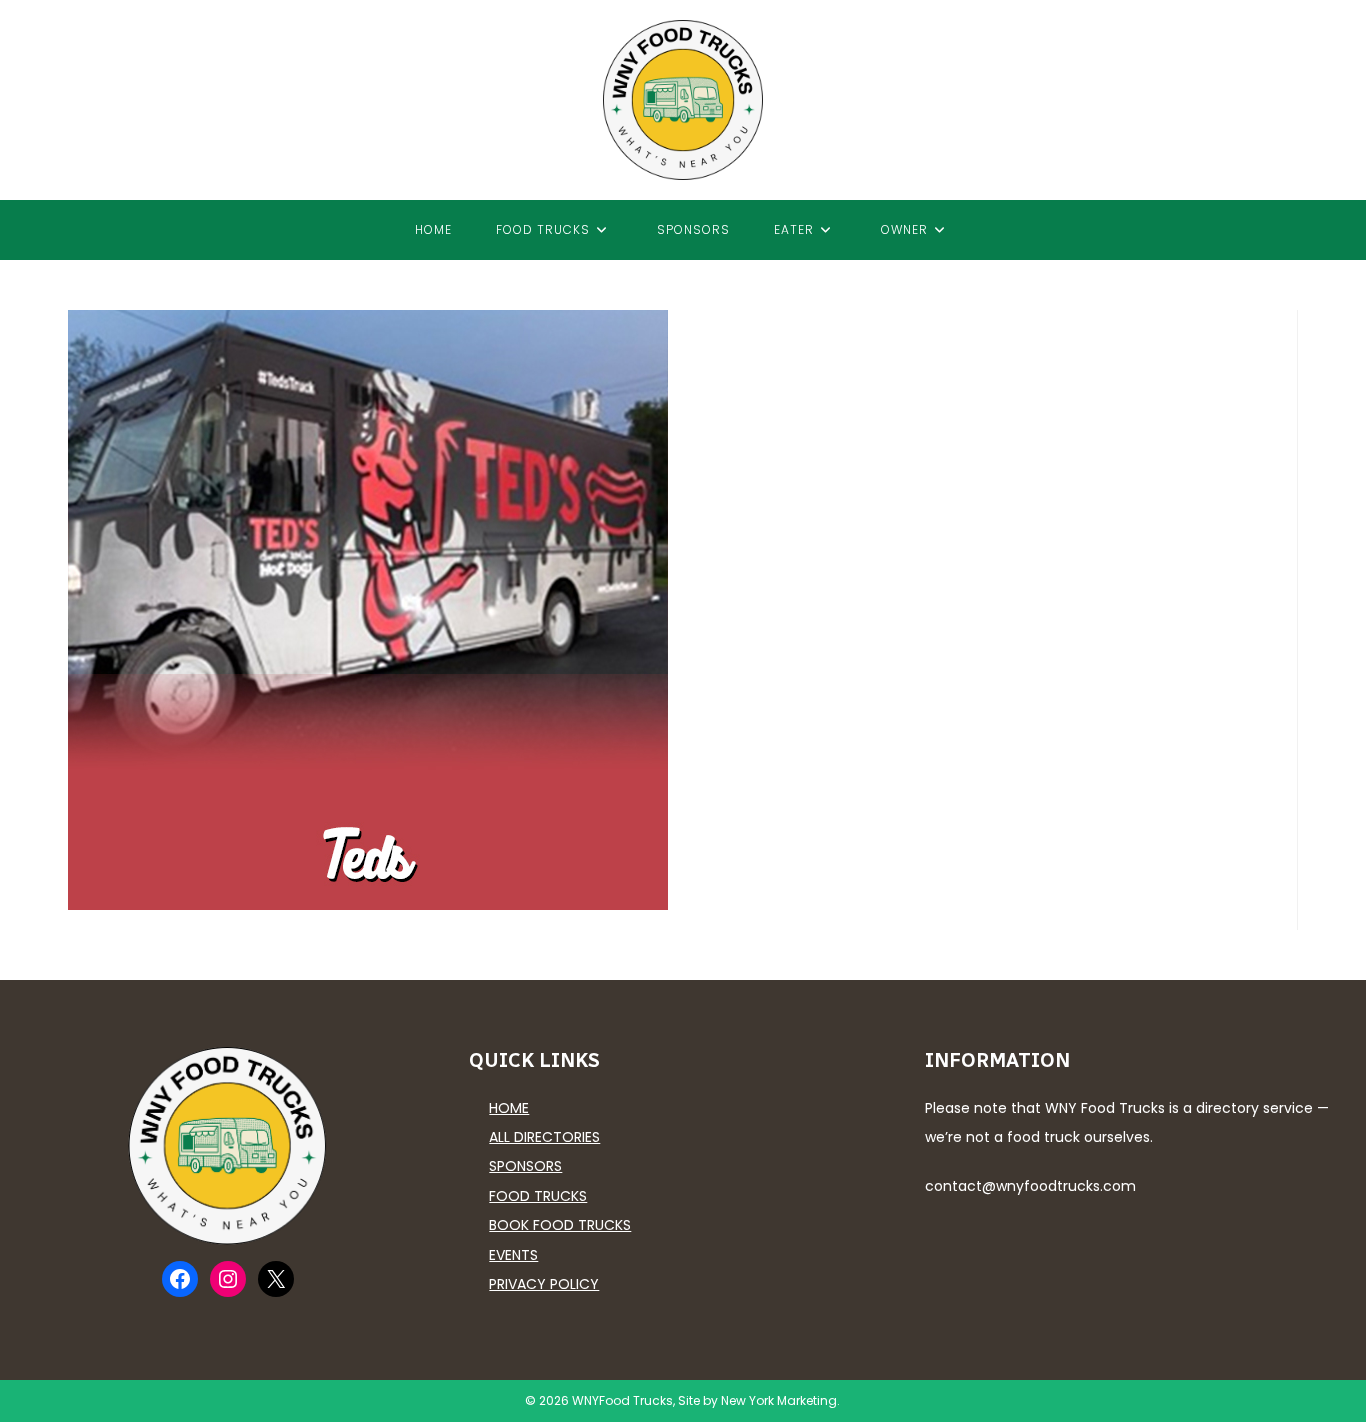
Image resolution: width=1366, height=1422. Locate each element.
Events (513, 1255)
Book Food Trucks (560, 1225)
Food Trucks (538, 1196)
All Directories (544, 1137)
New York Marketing (779, 1400)
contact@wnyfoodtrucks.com (1030, 1186)
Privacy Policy (544, 1284)
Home (509, 1108)
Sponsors (525, 1166)
